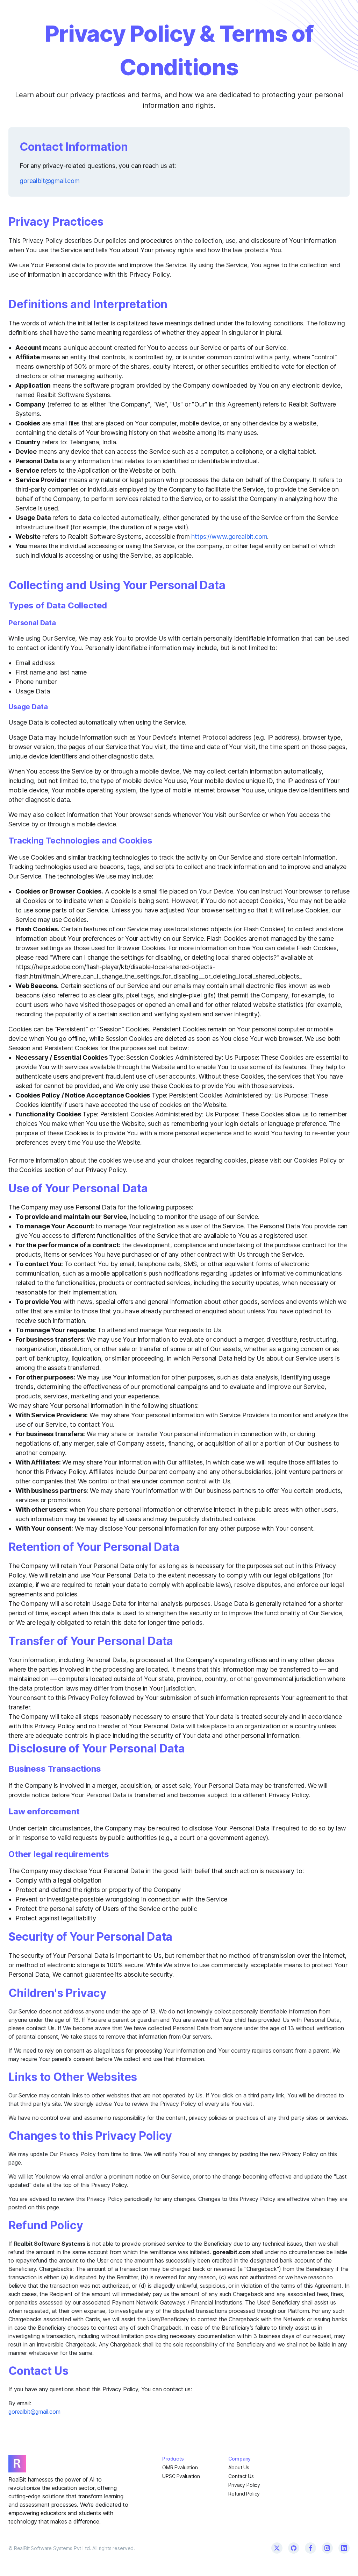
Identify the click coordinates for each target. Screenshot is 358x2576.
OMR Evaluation (180, 2467)
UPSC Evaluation (181, 2476)
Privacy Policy (244, 2485)
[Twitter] (277, 2548)
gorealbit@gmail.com (50, 181)
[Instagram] (327, 2548)
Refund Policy (244, 2494)
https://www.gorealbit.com (229, 537)
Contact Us (241, 2476)
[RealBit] (71, 2464)
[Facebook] (310, 2548)
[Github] (294, 2548)
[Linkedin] (344, 2548)
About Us (239, 2467)
